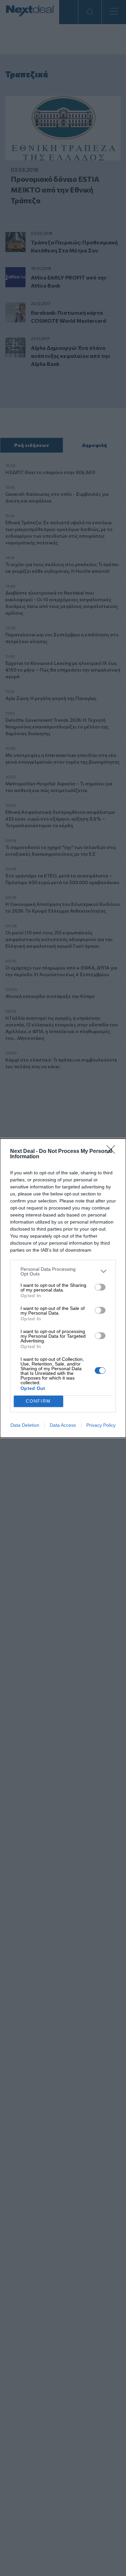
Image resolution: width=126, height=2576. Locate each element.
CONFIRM (38, 1401)
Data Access (63, 1425)
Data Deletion (25, 1425)
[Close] (113, 1152)
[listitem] (63, 1271)
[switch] (100, 1287)
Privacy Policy (101, 1425)
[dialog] (63, 1288)
